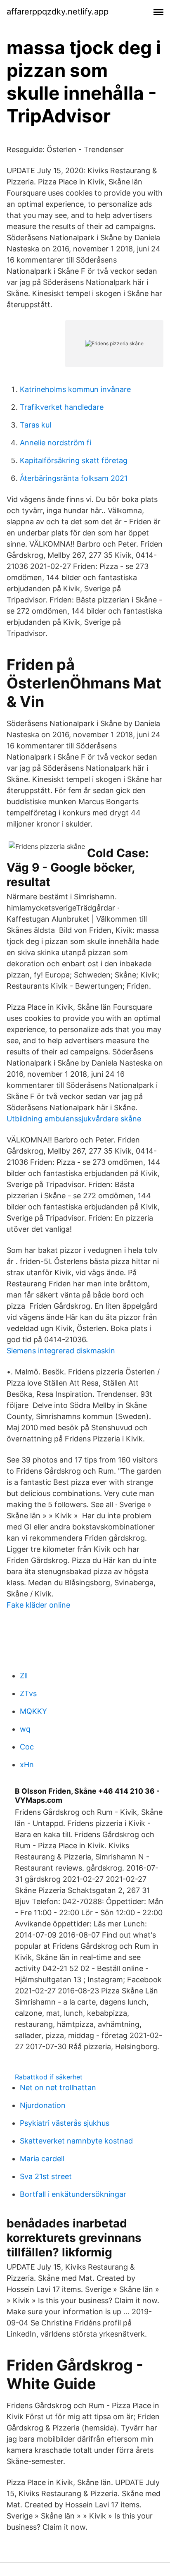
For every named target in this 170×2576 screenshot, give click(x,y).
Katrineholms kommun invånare (75, 389)
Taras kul (35, 425)
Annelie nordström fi (55, 443)
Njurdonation (43, 2105)
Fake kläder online (38, 1605)
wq (25, 1729)
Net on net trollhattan (58, 2087)
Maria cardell (42, 2159)
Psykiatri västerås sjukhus (65, 2123)
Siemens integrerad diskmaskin (61, 1351)
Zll (24, 1676)
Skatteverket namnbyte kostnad (76, 2141)
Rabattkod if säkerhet (49, 2077)
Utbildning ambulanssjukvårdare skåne (74, 1119)
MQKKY (33, 1711)
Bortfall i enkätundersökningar (73, 2194)
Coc (27, 1747)
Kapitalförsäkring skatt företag (74, 460)
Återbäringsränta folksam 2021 (74, 478)
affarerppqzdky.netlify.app (58, 12)
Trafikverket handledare (62, 407)
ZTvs (28, 1693)
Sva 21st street (46, 2176)
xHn (27, 1765)
